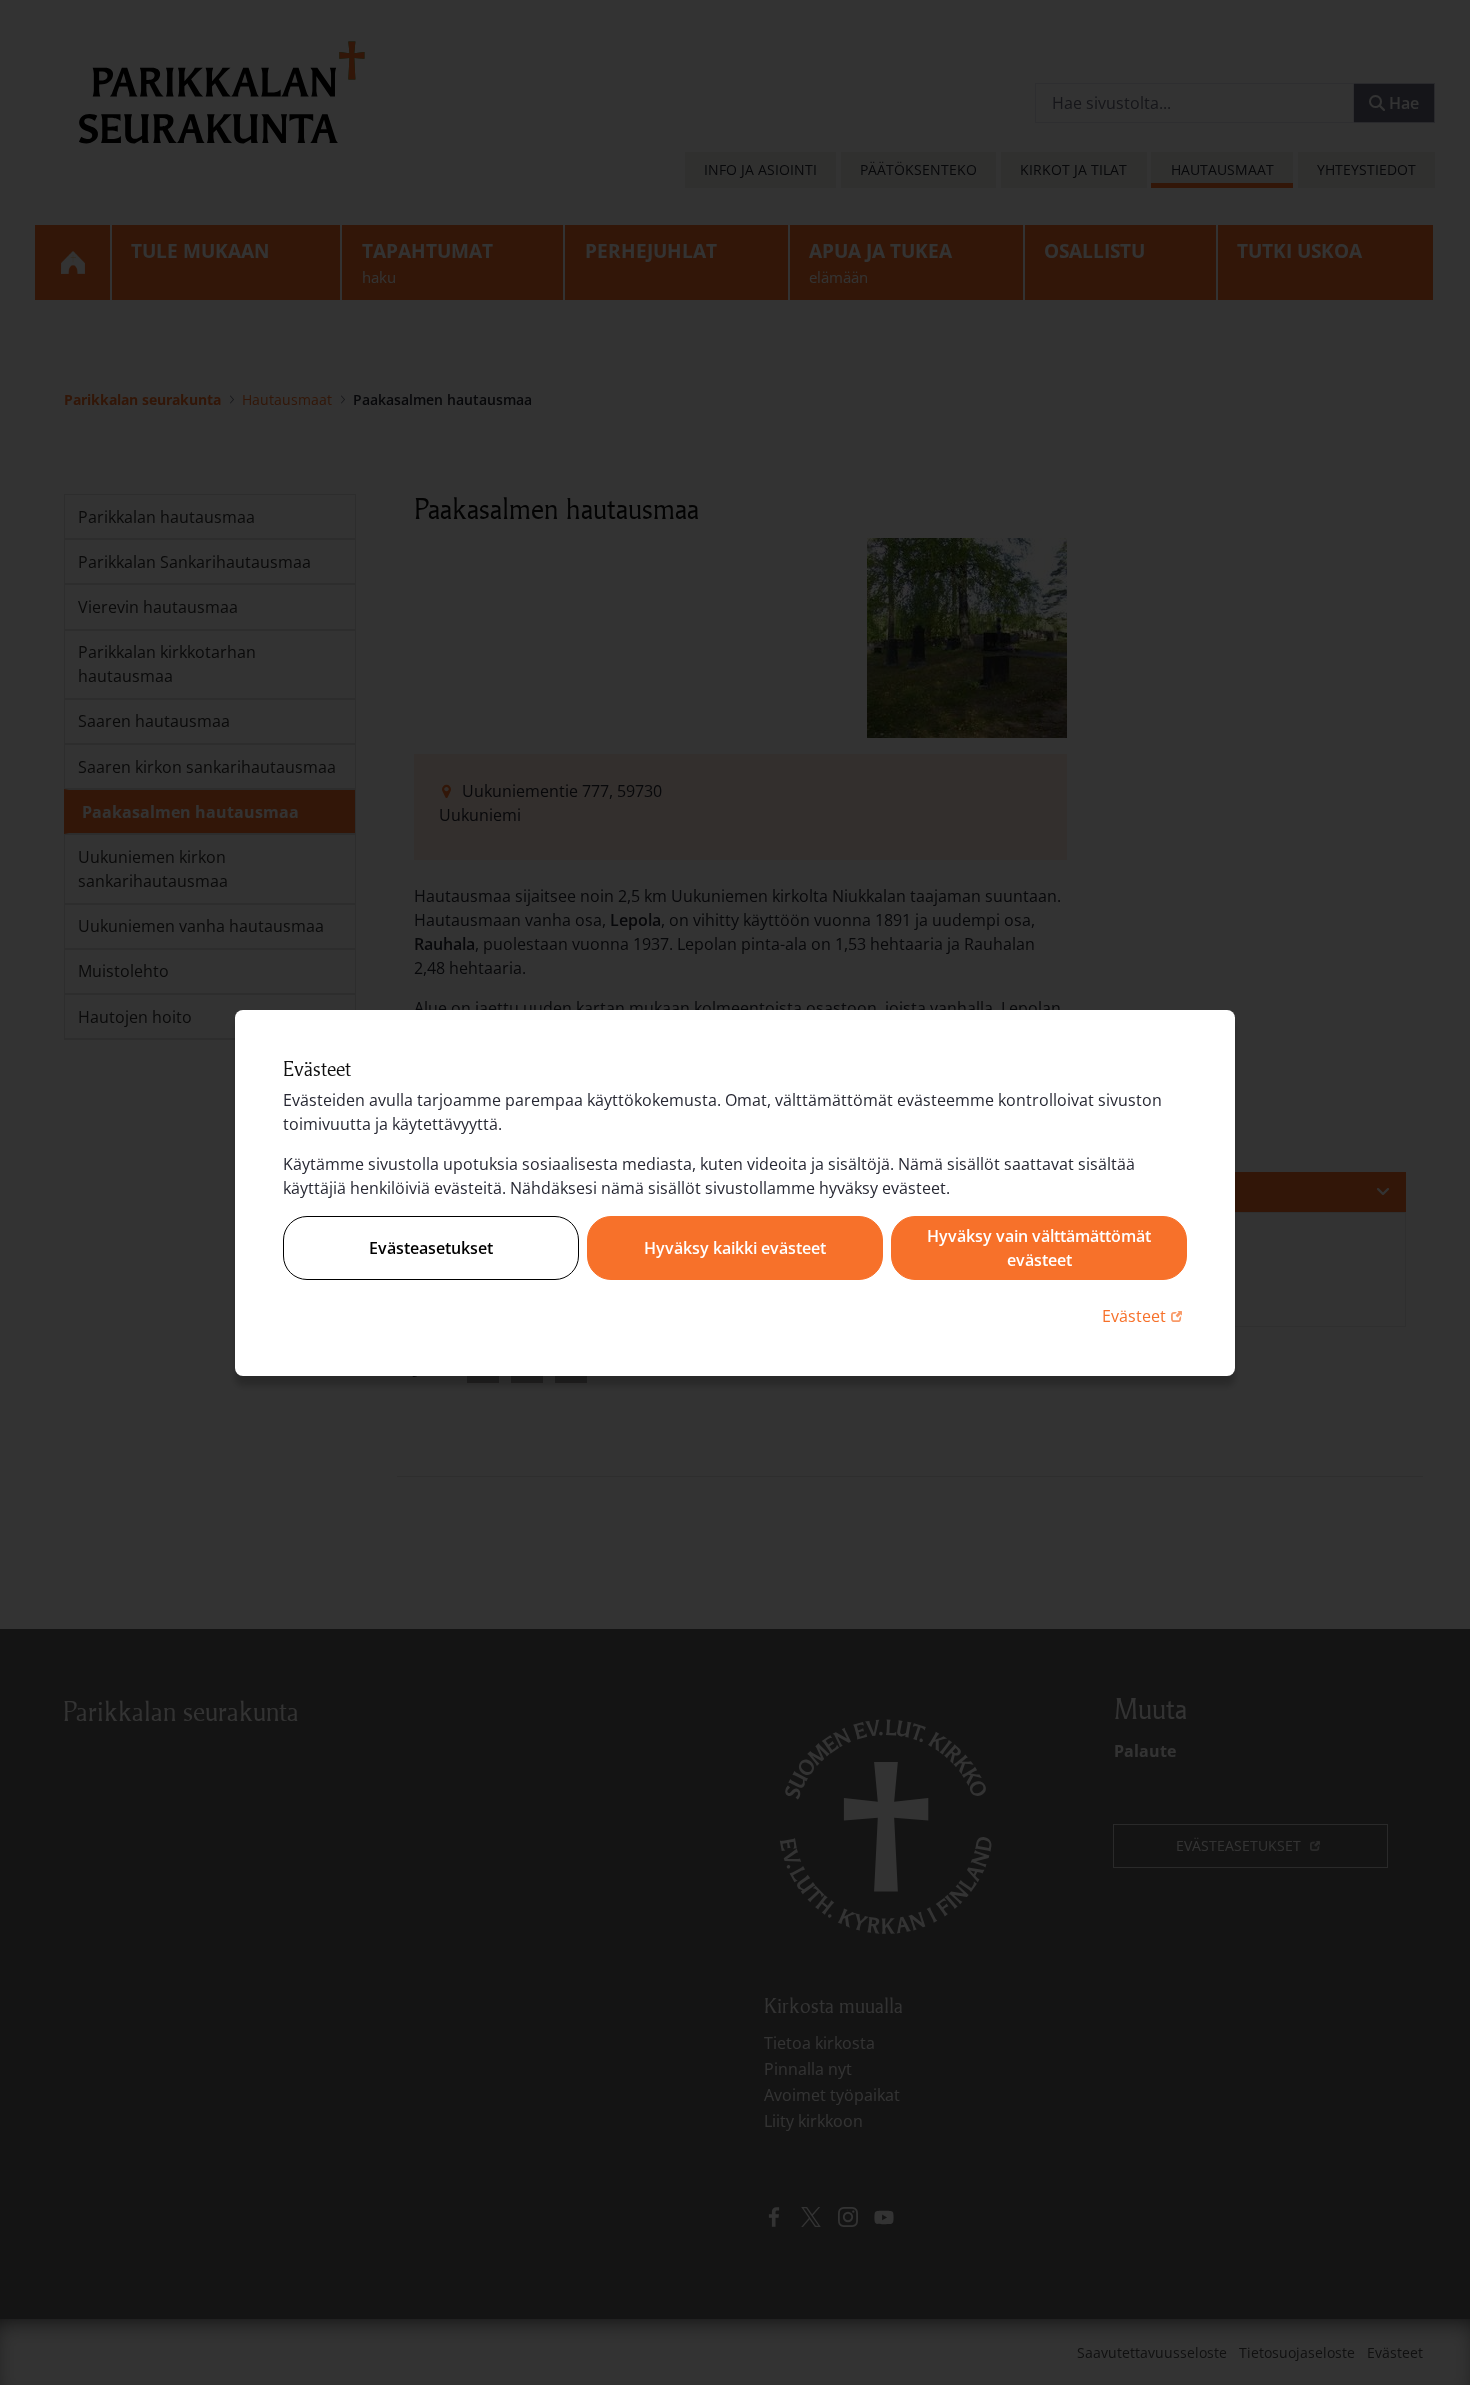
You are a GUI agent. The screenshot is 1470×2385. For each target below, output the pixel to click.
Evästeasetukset (431, 1248)
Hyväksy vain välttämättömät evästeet (1039, 1248)
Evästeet (1144, 1315)
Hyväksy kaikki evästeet (735, 1248)
